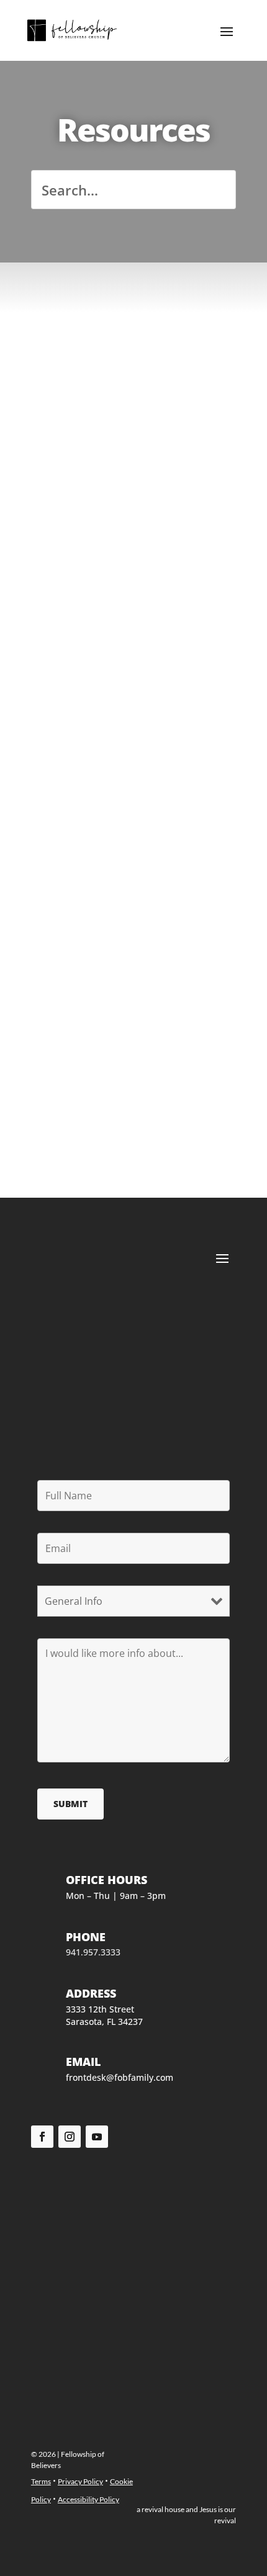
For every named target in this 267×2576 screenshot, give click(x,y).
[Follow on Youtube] (97, 2137)
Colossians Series (98, 1003)
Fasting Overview (100, 674)
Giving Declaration (103, 509)
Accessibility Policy (88, 2499)
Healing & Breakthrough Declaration (123, 338)
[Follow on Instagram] (70, 2137)
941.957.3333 (93, 1952)
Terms (41, 2481)
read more (133, 438)
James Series (84, 838)
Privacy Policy (80, 2481)
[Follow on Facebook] (42, 2137)
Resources (63, 359)
